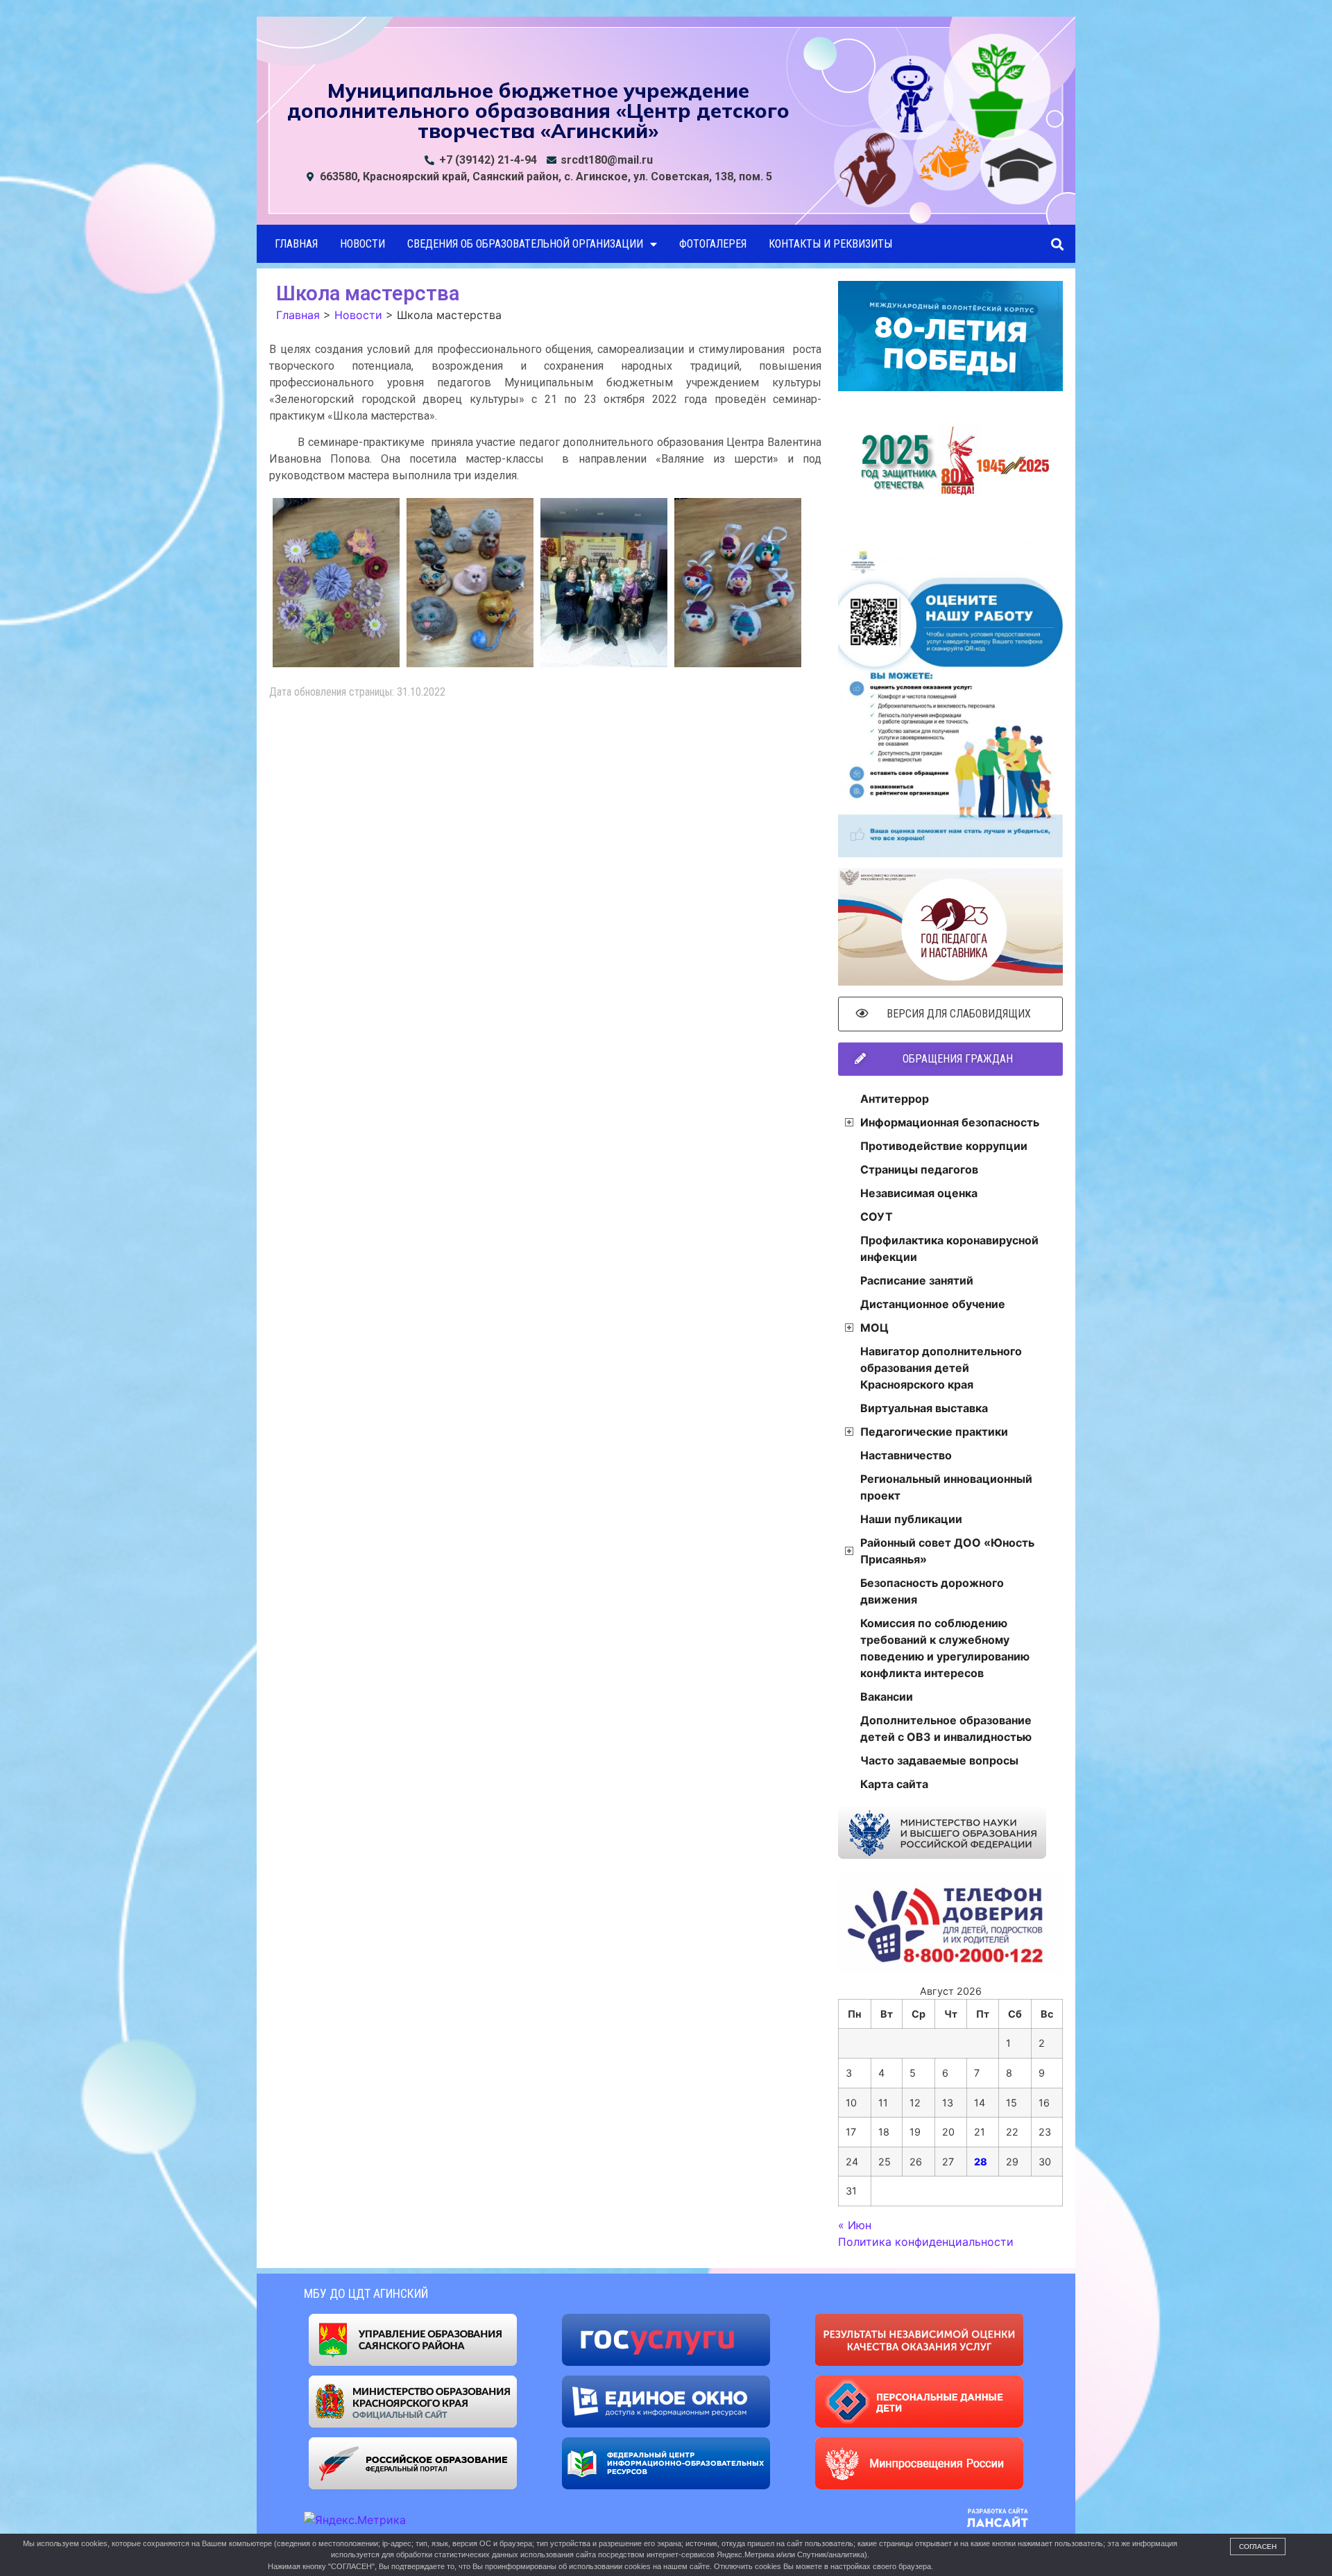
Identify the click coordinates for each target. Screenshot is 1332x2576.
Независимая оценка (919, 1193)
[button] (1057, 244)
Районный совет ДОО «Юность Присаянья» (947, 1551)
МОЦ (874, 1328)
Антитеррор (895, 1099)
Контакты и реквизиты (830, 244)
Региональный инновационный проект (946, 1487)
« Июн (855, 2225)
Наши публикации (911, 1519)
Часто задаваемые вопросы (939, 1760)
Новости (362, 244)
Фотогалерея (713, 244)
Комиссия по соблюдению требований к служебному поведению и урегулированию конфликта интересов (945, 1648)
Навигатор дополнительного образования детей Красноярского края (941, 1368)
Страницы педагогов (919, 1169)
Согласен (1258, 2547)
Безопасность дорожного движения (932, 1591)
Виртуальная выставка (924, 1408)
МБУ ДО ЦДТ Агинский (366, 2293)
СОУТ (877, 1217)
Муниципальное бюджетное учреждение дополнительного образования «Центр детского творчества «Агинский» (538, 110)
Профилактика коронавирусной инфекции (949, 1248)
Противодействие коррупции (944, 1146)
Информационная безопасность (950, 1122)
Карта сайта (894, 1784)
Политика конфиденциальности (926, 2242)
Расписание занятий (917, 1280)
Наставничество (906, 1455)
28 (981, 2162)
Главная (296, 244)
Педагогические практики (934, 1432)
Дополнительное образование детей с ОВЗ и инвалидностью (946, 1728)
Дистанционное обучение (933, 1304)
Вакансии (887, 1697)
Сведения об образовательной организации (525, 244)
